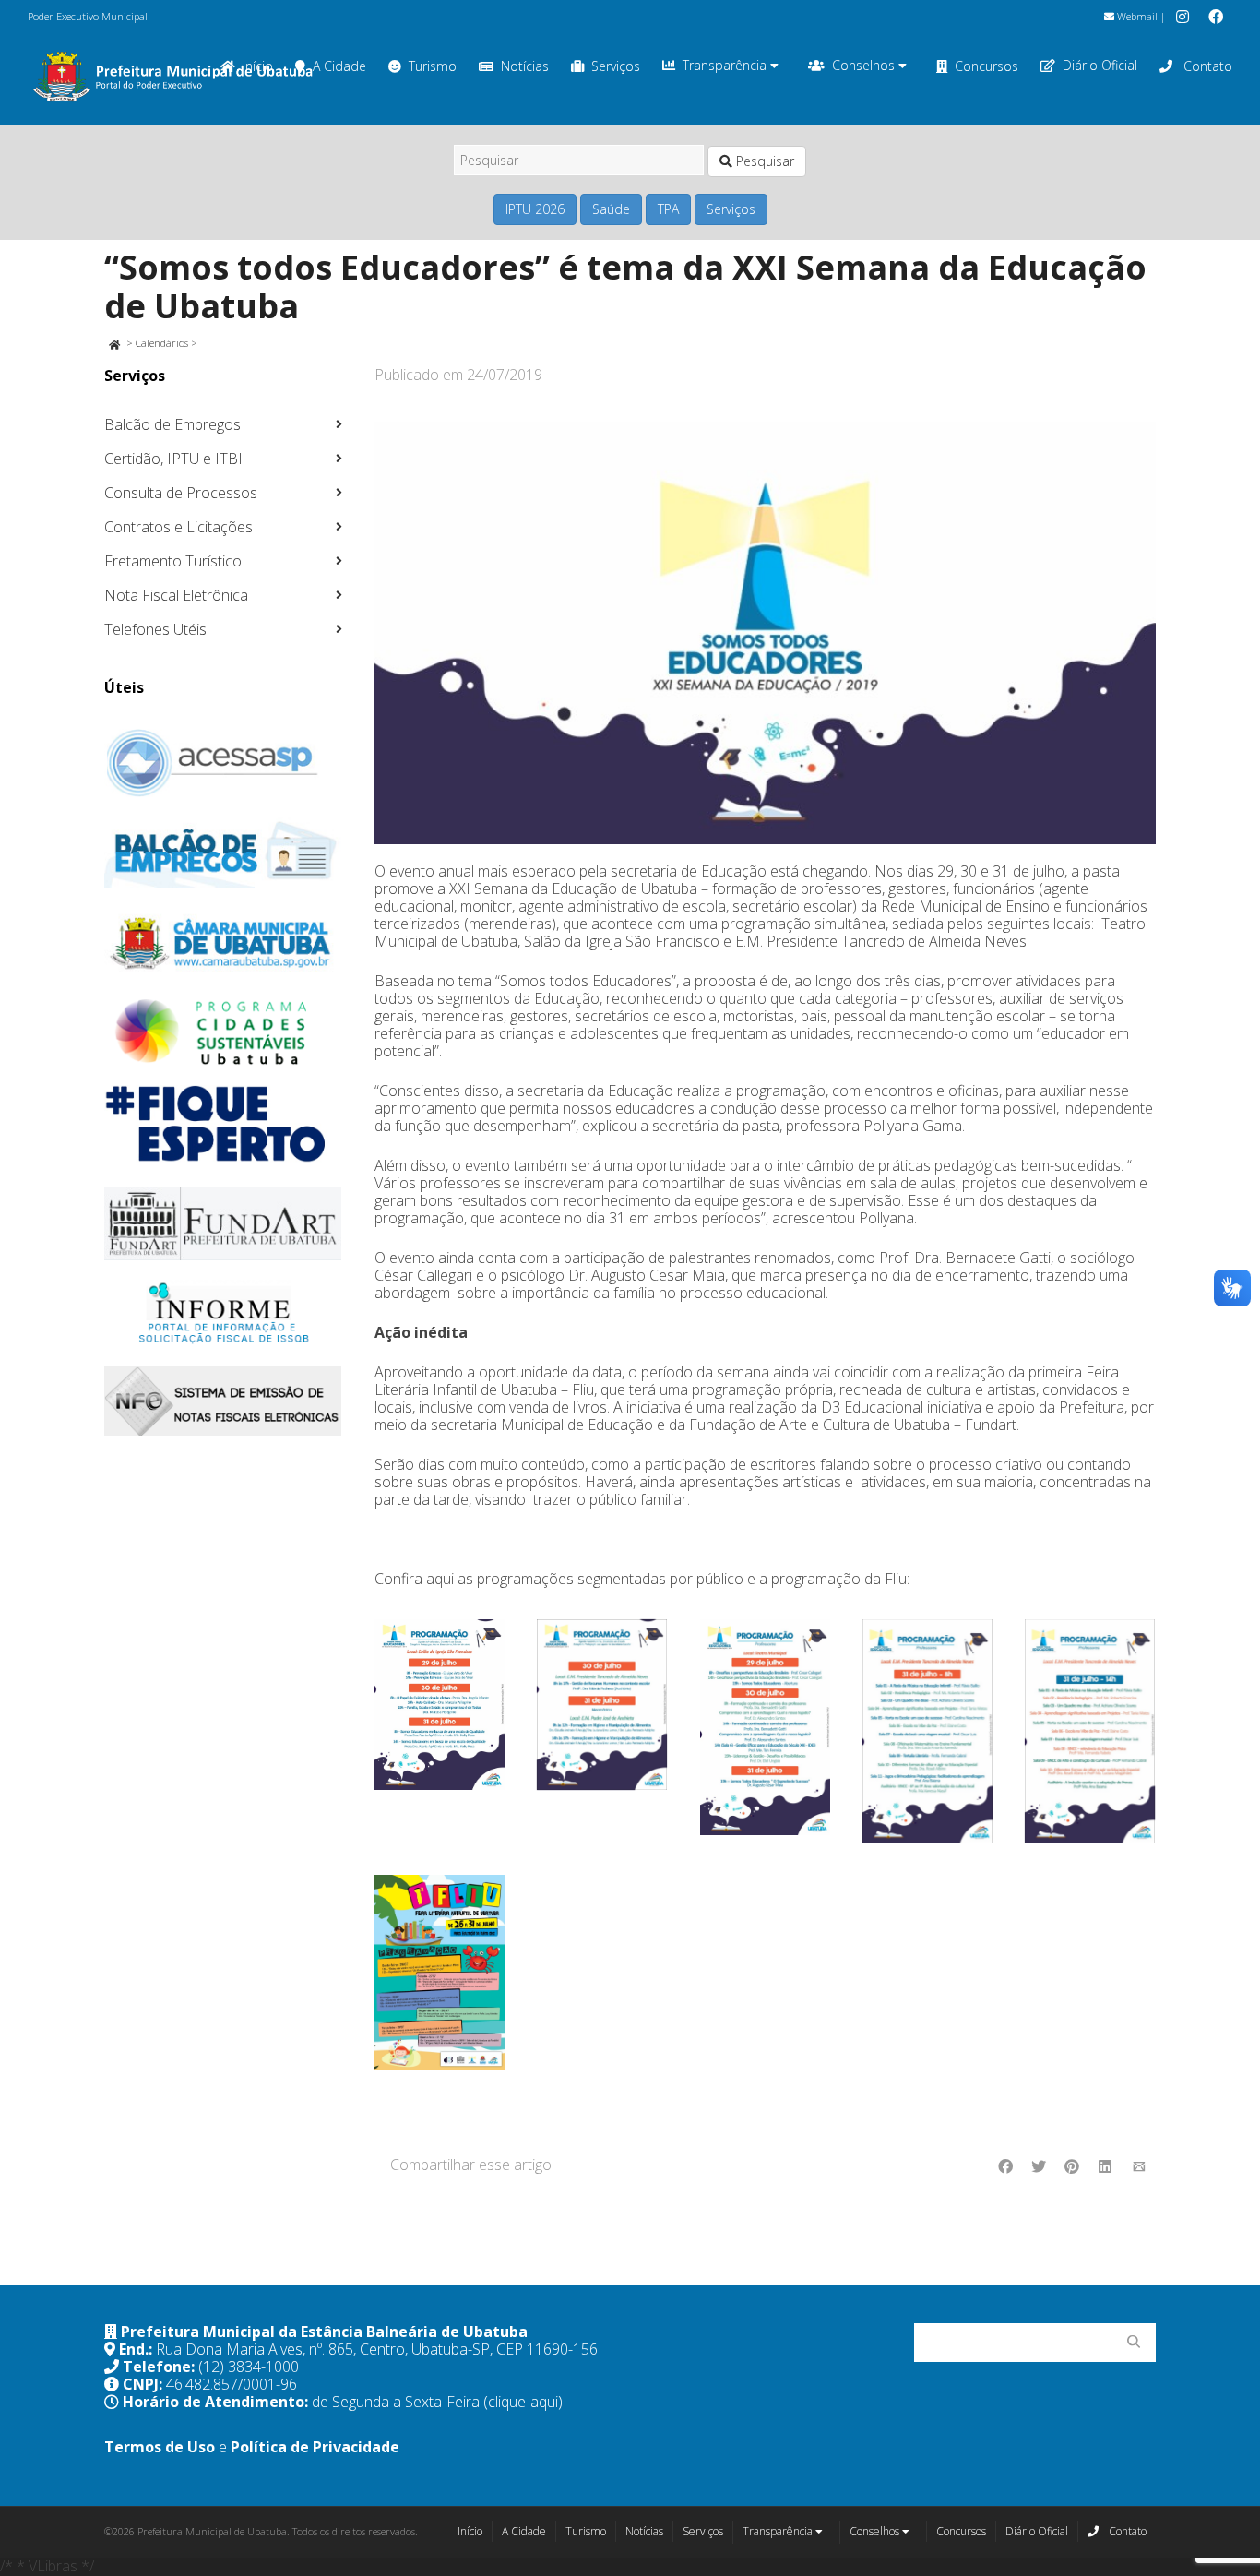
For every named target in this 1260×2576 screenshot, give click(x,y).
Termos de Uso (160, 2447)
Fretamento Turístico (173, 561)
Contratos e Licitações (178, 527)
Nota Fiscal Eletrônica (176, 595)
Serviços (616, 66)
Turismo (433, 66)
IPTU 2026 (535, 209)
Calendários (162, 343)
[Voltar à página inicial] (114, 343)
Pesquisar (763, 161)
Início (470, 2531)
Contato (1206, 66)
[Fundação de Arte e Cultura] (223, 1224)
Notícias (525, 66)
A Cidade (339, 66)
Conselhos (865, 65)
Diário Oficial (1100, 65)
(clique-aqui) (523, 2402)
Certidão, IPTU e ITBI (173, 459)
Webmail (1136, 16)
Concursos (987, 66)
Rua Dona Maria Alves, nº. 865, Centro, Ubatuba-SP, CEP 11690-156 (377, 2349)
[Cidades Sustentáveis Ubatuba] (223, 1032)
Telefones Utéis (155, 629)
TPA (668, 209)
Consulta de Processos (181, 493)
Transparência (726, 65)
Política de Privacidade (315, 2447)
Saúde (611, 209)
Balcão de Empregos (172, 424)
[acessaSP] (223, 763)
